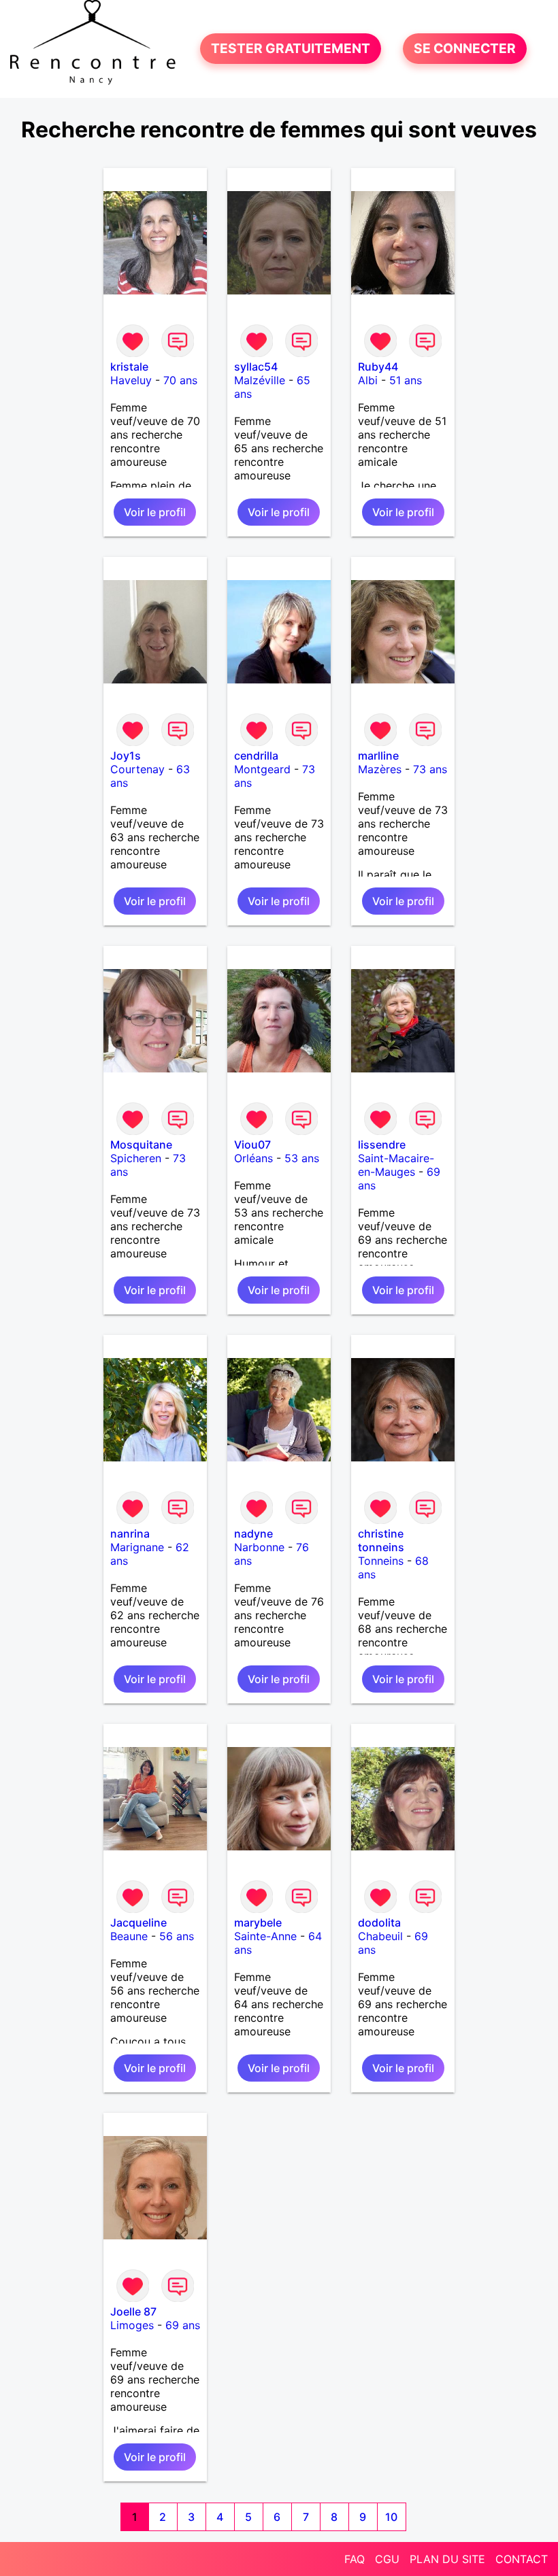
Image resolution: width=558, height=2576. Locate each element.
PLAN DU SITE (447, 2559)
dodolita (379, 1922)
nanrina (130, 1533)
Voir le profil (155, 512)
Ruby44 (378, 367)
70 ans (180, 380)
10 (391, 2517)
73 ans (430, 769)
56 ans (177, 1936)
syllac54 (256, 367)
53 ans (302, 1158)
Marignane (137, 1547)
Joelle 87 (133, 2311)
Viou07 (252, 1145)
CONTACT (522, 2559)
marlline (378, 756)
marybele (258, 1922)
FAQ (355, 2559)
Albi (368, 380)
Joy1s (126, 756)
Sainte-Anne (265, 1936)
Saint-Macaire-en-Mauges (396, 1165)
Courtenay (137, 769)
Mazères (380, 769)
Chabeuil (380, 1936)
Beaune (129, 1936)
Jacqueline (138, 1922)
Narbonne (259, 1547)
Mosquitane (141, 1145)
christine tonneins (381, 1540)
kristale (129, 367)
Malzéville (260, 380)
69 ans (183, 2325)
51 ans (406, 380)
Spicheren (136, 1158)
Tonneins (381, 1561)
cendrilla (256, 756)
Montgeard (262, 769)
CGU (387, 2559)
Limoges (132, 2325)
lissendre (382, 1145)
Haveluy (131, 380)
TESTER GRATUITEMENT (291, 49)
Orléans (253, 1158)
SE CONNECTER (465, 49)
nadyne (253, 1533)
